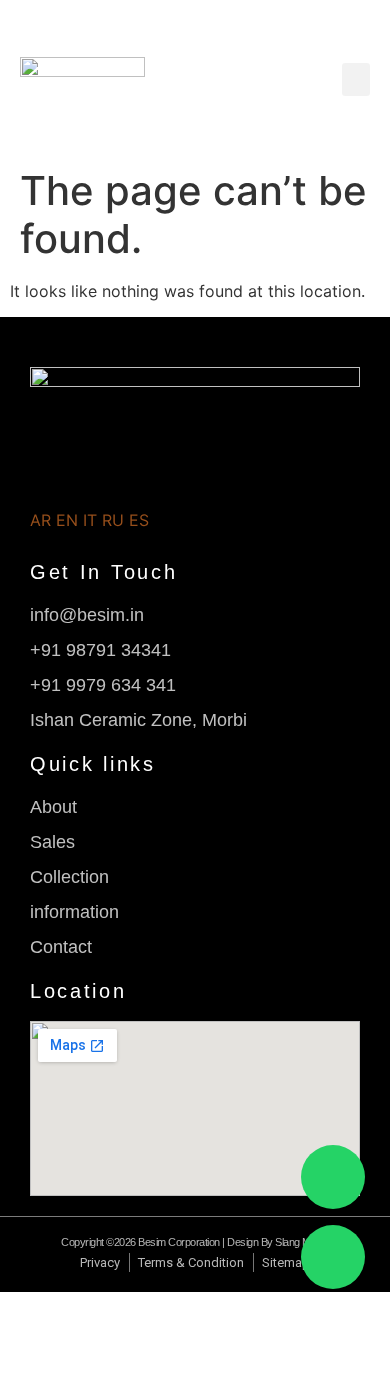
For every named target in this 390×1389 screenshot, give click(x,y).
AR (40, 520)
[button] (356, 79)
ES (139, 520)
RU (113, 520)
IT (90, 520)
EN (67, 520)
